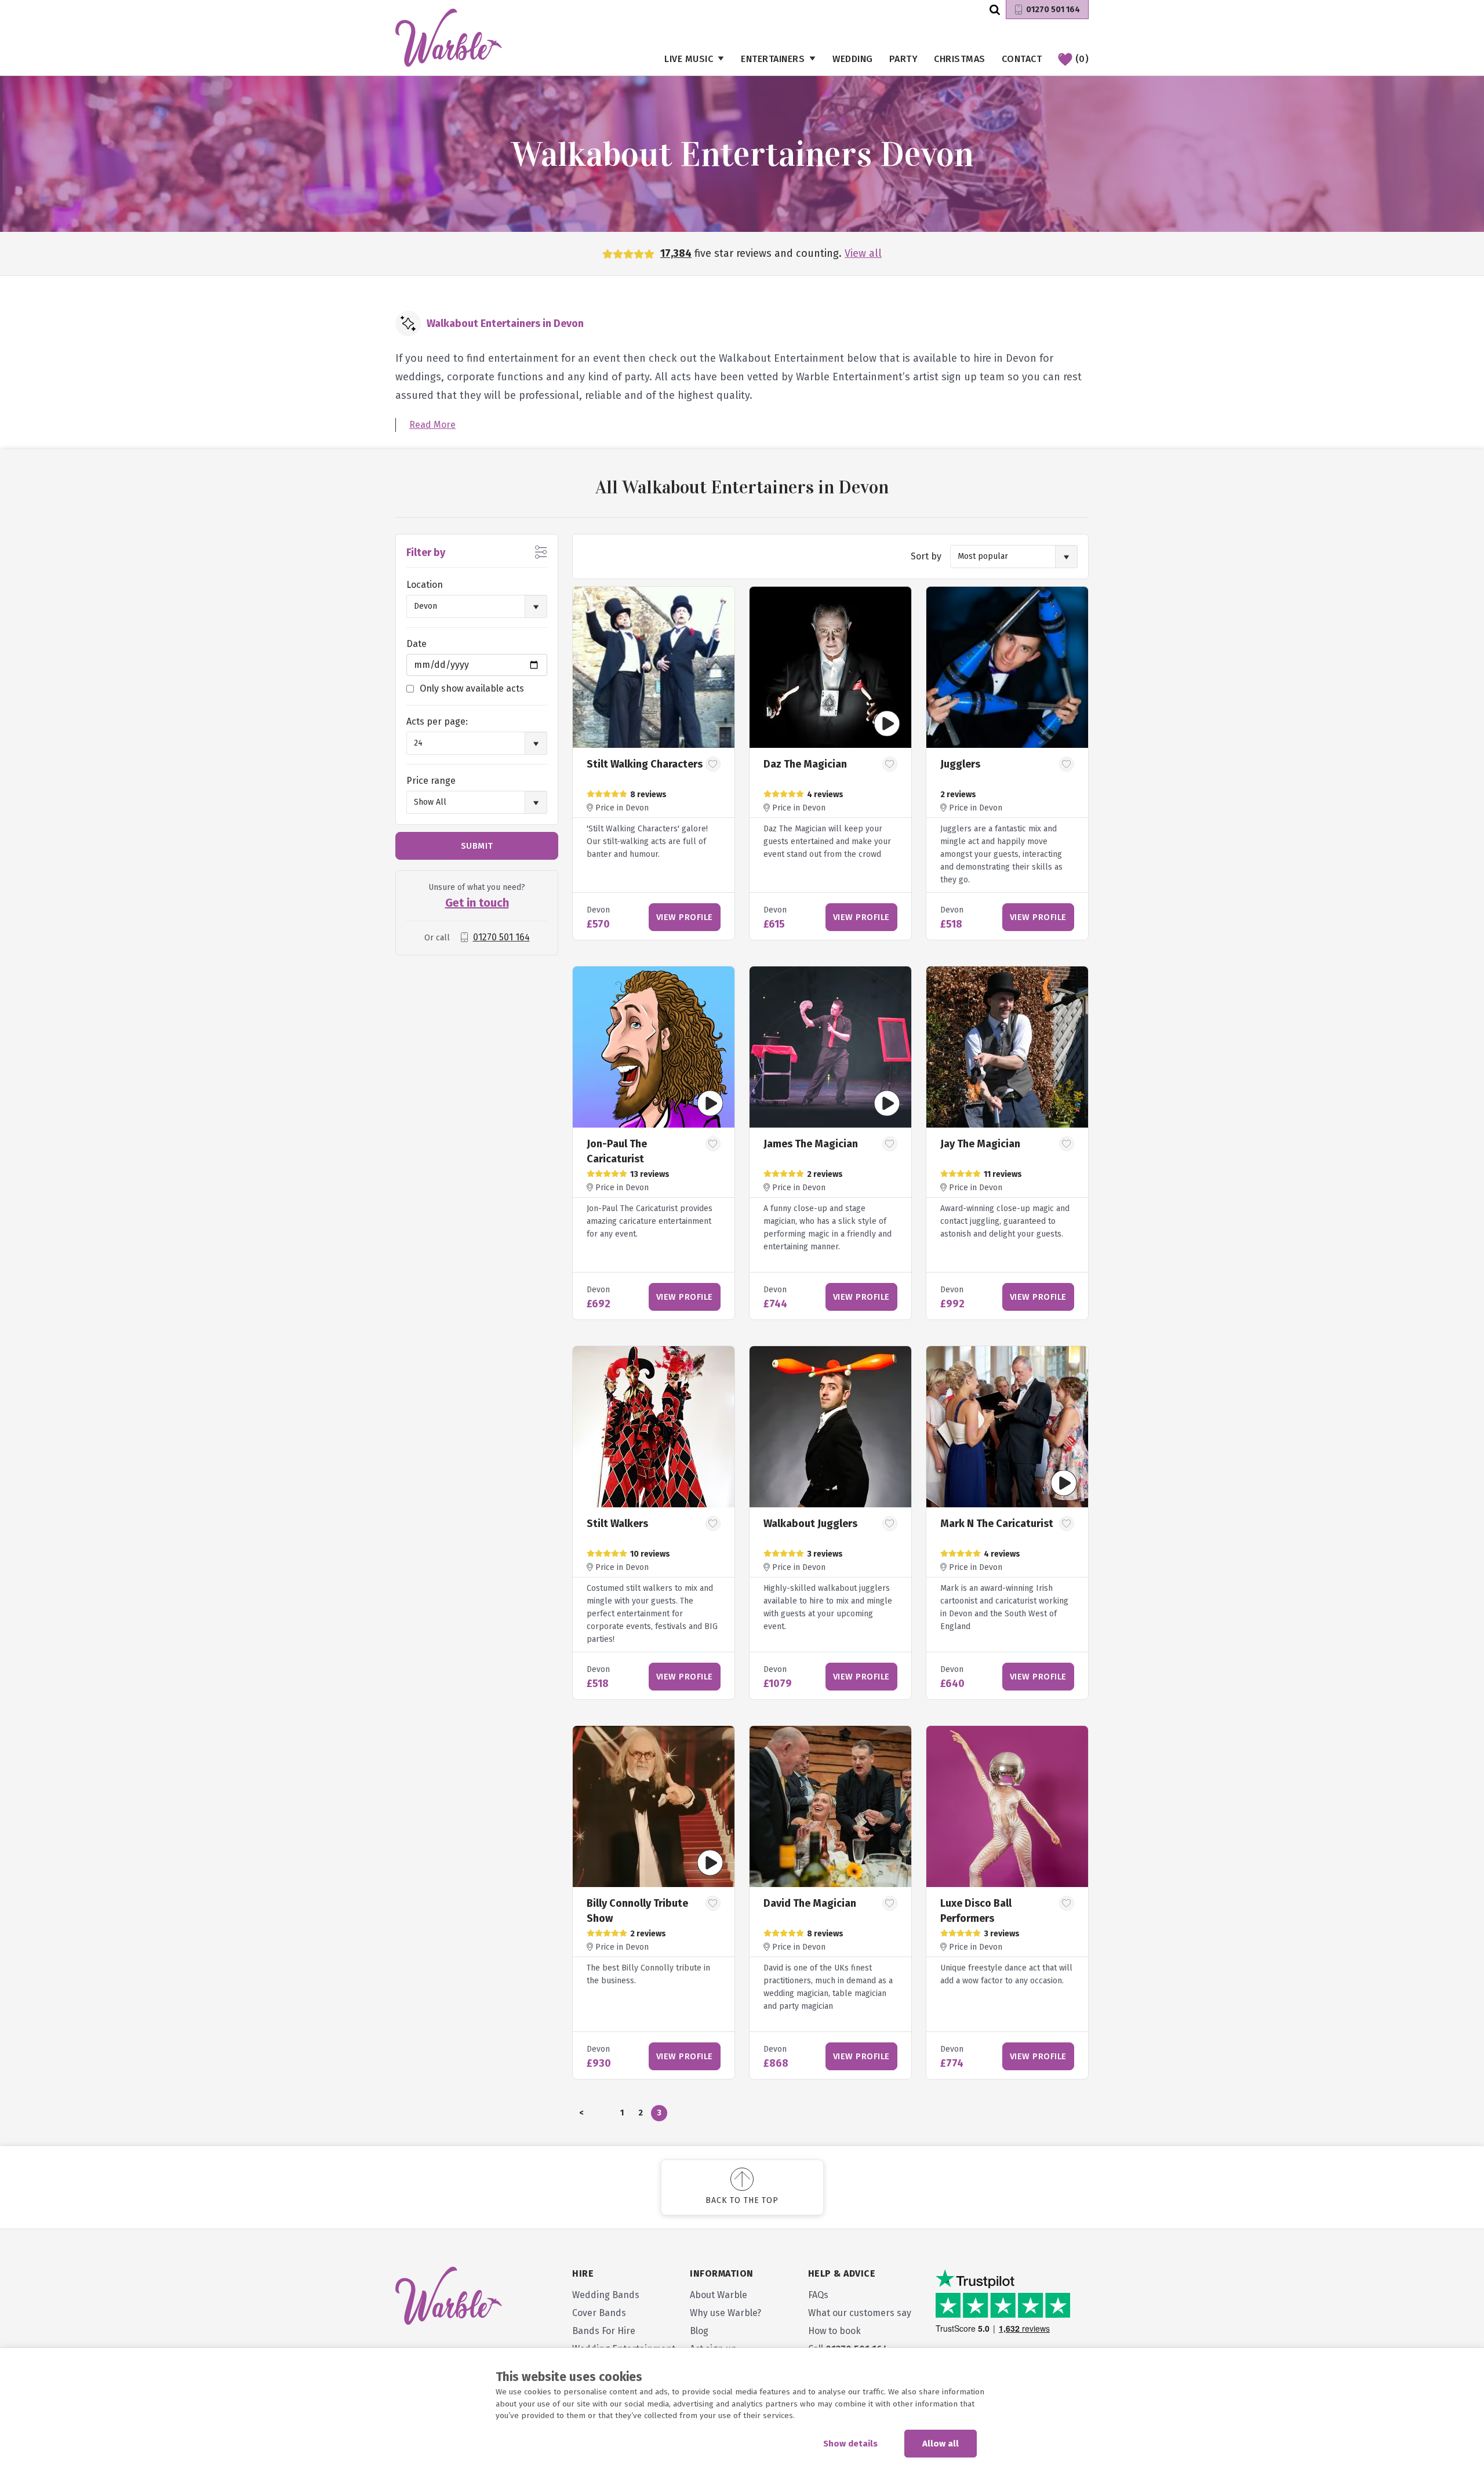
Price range (431, 781)
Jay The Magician (980, 1144)
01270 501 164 (1053, 10)
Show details (850, 2444)
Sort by (926, 556)
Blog (699, 2331)
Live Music (689, 59)
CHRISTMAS (960, 59)
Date (417, 644)
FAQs (818, 2295)
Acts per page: (437, 721)
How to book (834, 2331)
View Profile (685, 917)
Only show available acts (472, 688)
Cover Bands (599, 2313)
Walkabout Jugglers (810, 1524)
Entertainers (773, 59)
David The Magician (810, 1903)
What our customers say (860, 2313)
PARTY (904, 59)
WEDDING (853, 59)
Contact (1022, 59)
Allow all (941, 2444)
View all (863, 253)
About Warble (719, 2295)
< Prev (581, 2115)
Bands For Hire (604, 2331)
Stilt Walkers (617, 1524)
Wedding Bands (606, 2295)
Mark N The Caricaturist (997, 1524)
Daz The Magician (805, 764)
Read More (432, 425)
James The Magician (811, 1144)
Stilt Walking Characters (645, 764)
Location (425, 585)
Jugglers (960, 764)
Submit (477, 846)
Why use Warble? (725, 2313)
